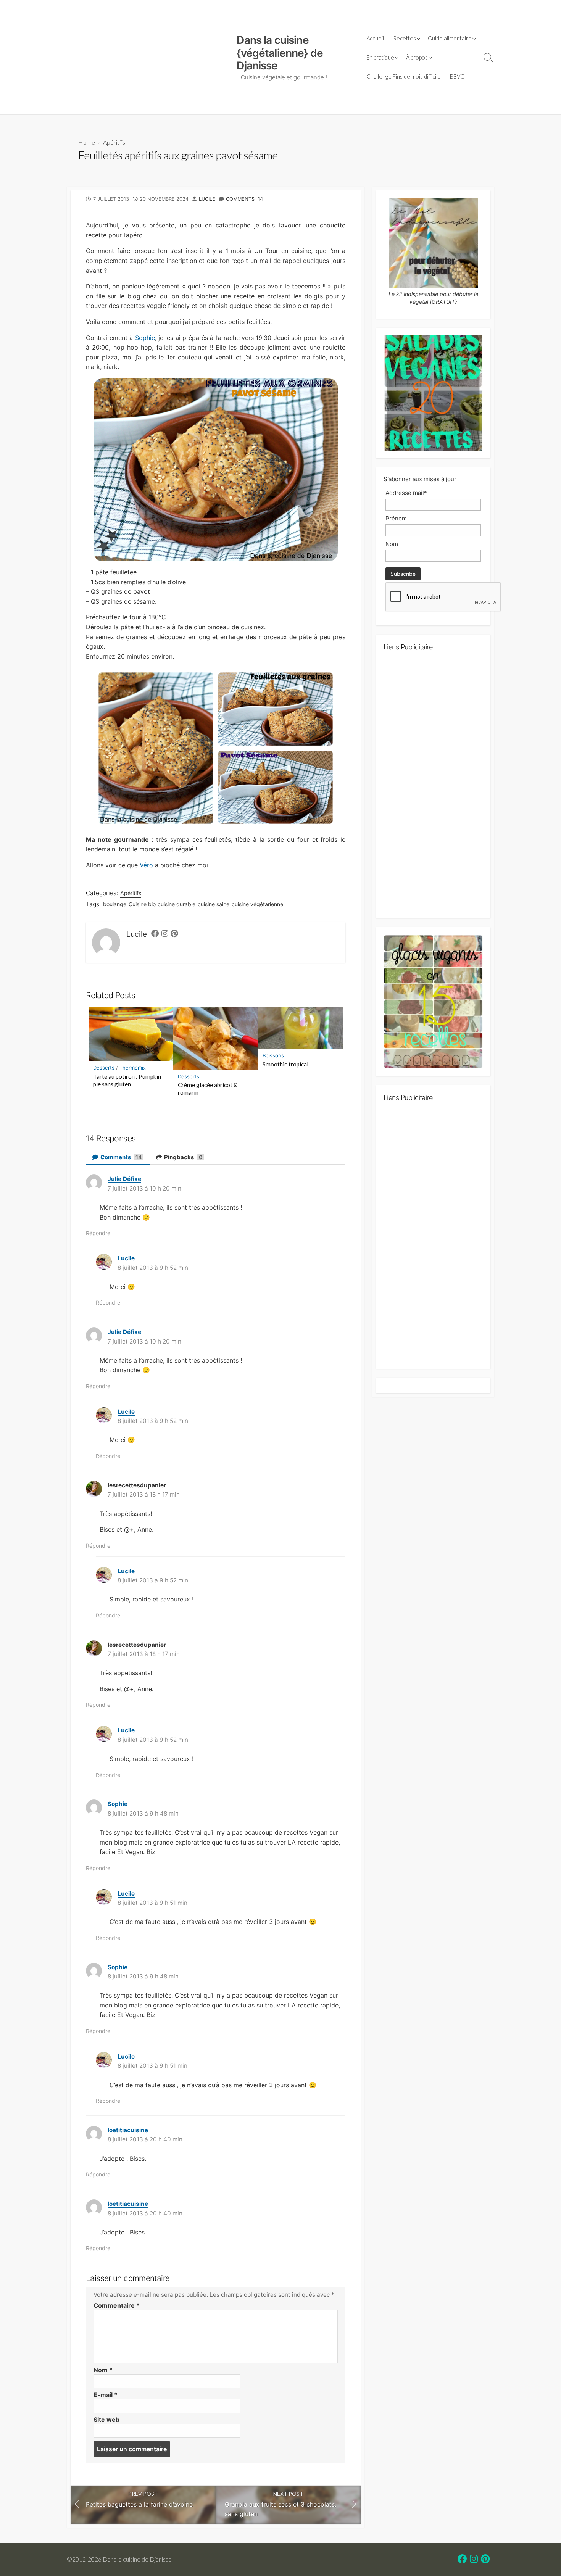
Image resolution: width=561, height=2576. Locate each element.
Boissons (273, 1055)
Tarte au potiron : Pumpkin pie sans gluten (127, 1080)
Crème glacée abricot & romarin (208, 1089)
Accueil (375, 38)
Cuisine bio (142, 904)
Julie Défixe (124, 1179)
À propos (417, 57)
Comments (121, 1157)
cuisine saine (214, 904)
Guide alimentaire (450, 38)
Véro (146, 865)
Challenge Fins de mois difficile (404, 76)
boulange (115, 904)
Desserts (104, 1068)
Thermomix (133, 1068)
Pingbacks (183, 1157)
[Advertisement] (148, 57)
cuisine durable (177, 904)
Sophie (145, 338)
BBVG (457, 76)
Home (87, 142)
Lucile (207, 199)
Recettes (405, 38)
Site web (106, 2420)
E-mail (106, 2395)
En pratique (380, 57)
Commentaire (117, 2305)
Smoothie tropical (285, 1064)
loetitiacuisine (128, 2130)
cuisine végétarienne (257, 904)
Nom (103, 2370)
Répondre (98, 1233)
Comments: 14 (244, 199)
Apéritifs (114, 142)
